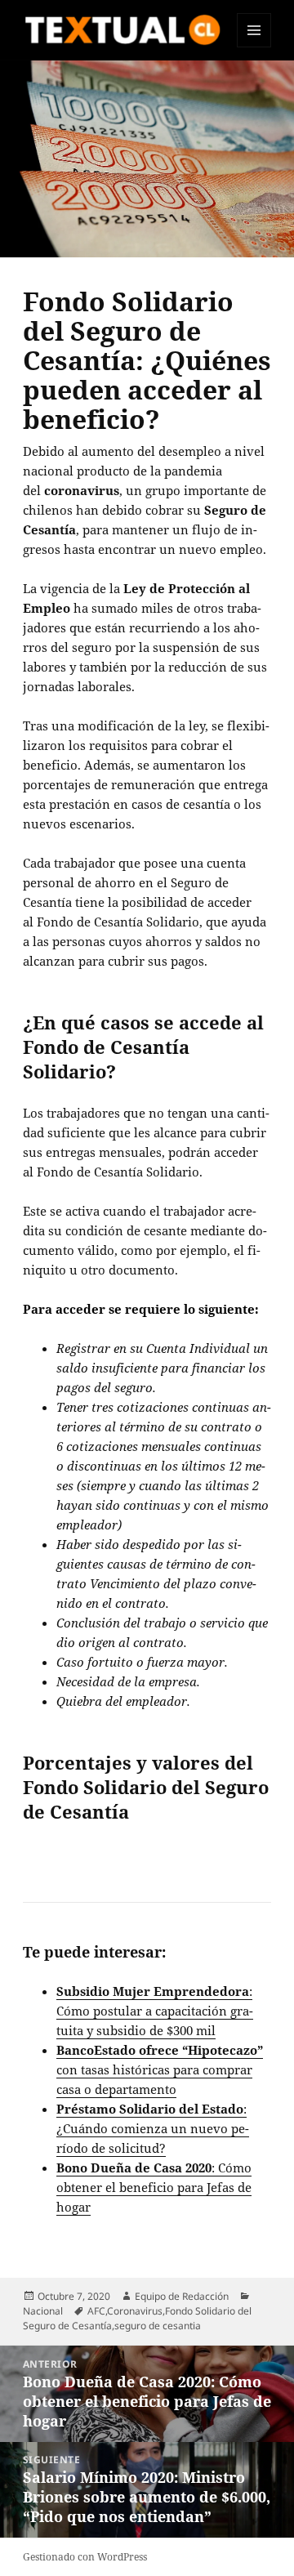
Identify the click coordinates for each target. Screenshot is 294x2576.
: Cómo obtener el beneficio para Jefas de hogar (154, 2187)
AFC (96, 2311)
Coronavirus (135, 2311)
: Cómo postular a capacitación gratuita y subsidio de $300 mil (155, 2011)
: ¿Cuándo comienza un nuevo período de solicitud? (153, 2128)
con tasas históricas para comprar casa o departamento (160, 2069)
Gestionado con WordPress (85, 2557)
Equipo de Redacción (182, 2296)
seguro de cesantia (158, 2326)
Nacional (43, 2311)
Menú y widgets (254, 47)
